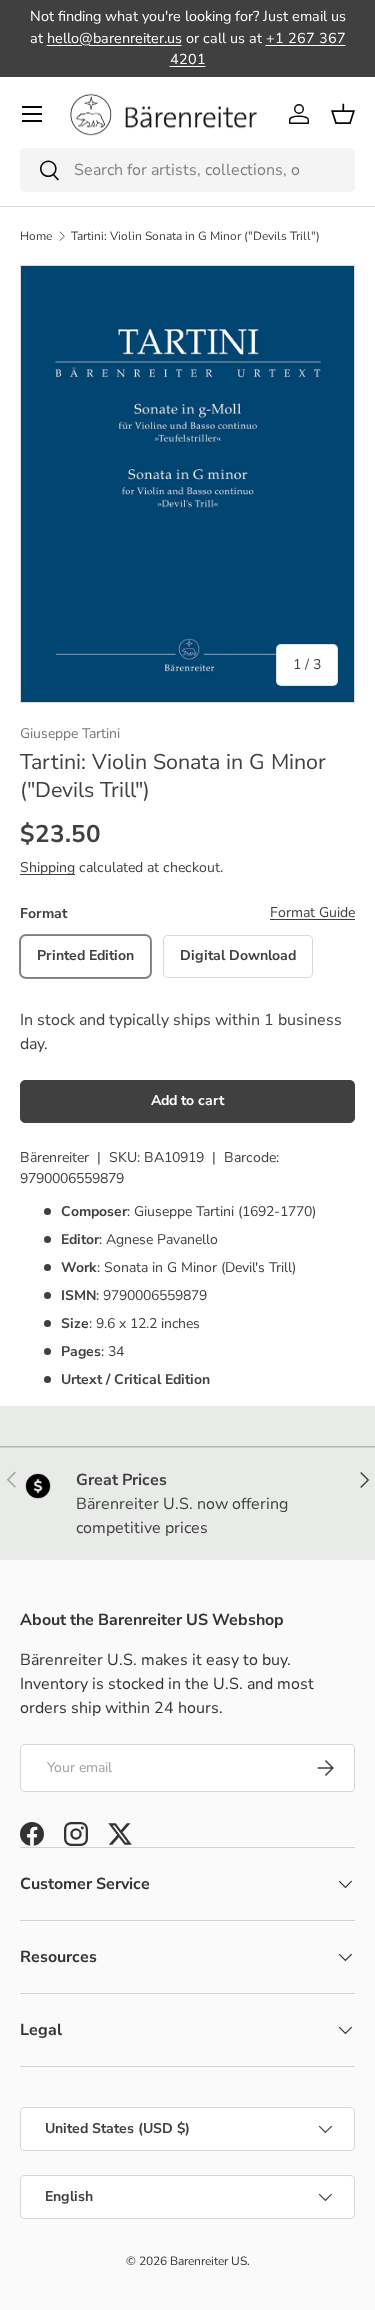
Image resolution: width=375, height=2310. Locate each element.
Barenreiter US (208, 2261)
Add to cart (187, 1100)
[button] (343, 114)
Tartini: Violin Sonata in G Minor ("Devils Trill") (195, 236)
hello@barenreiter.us (114, 38)
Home (36, 236)
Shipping (47, 867)
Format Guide (312, 912)
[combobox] (187, 170)
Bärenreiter (54, 1157)
